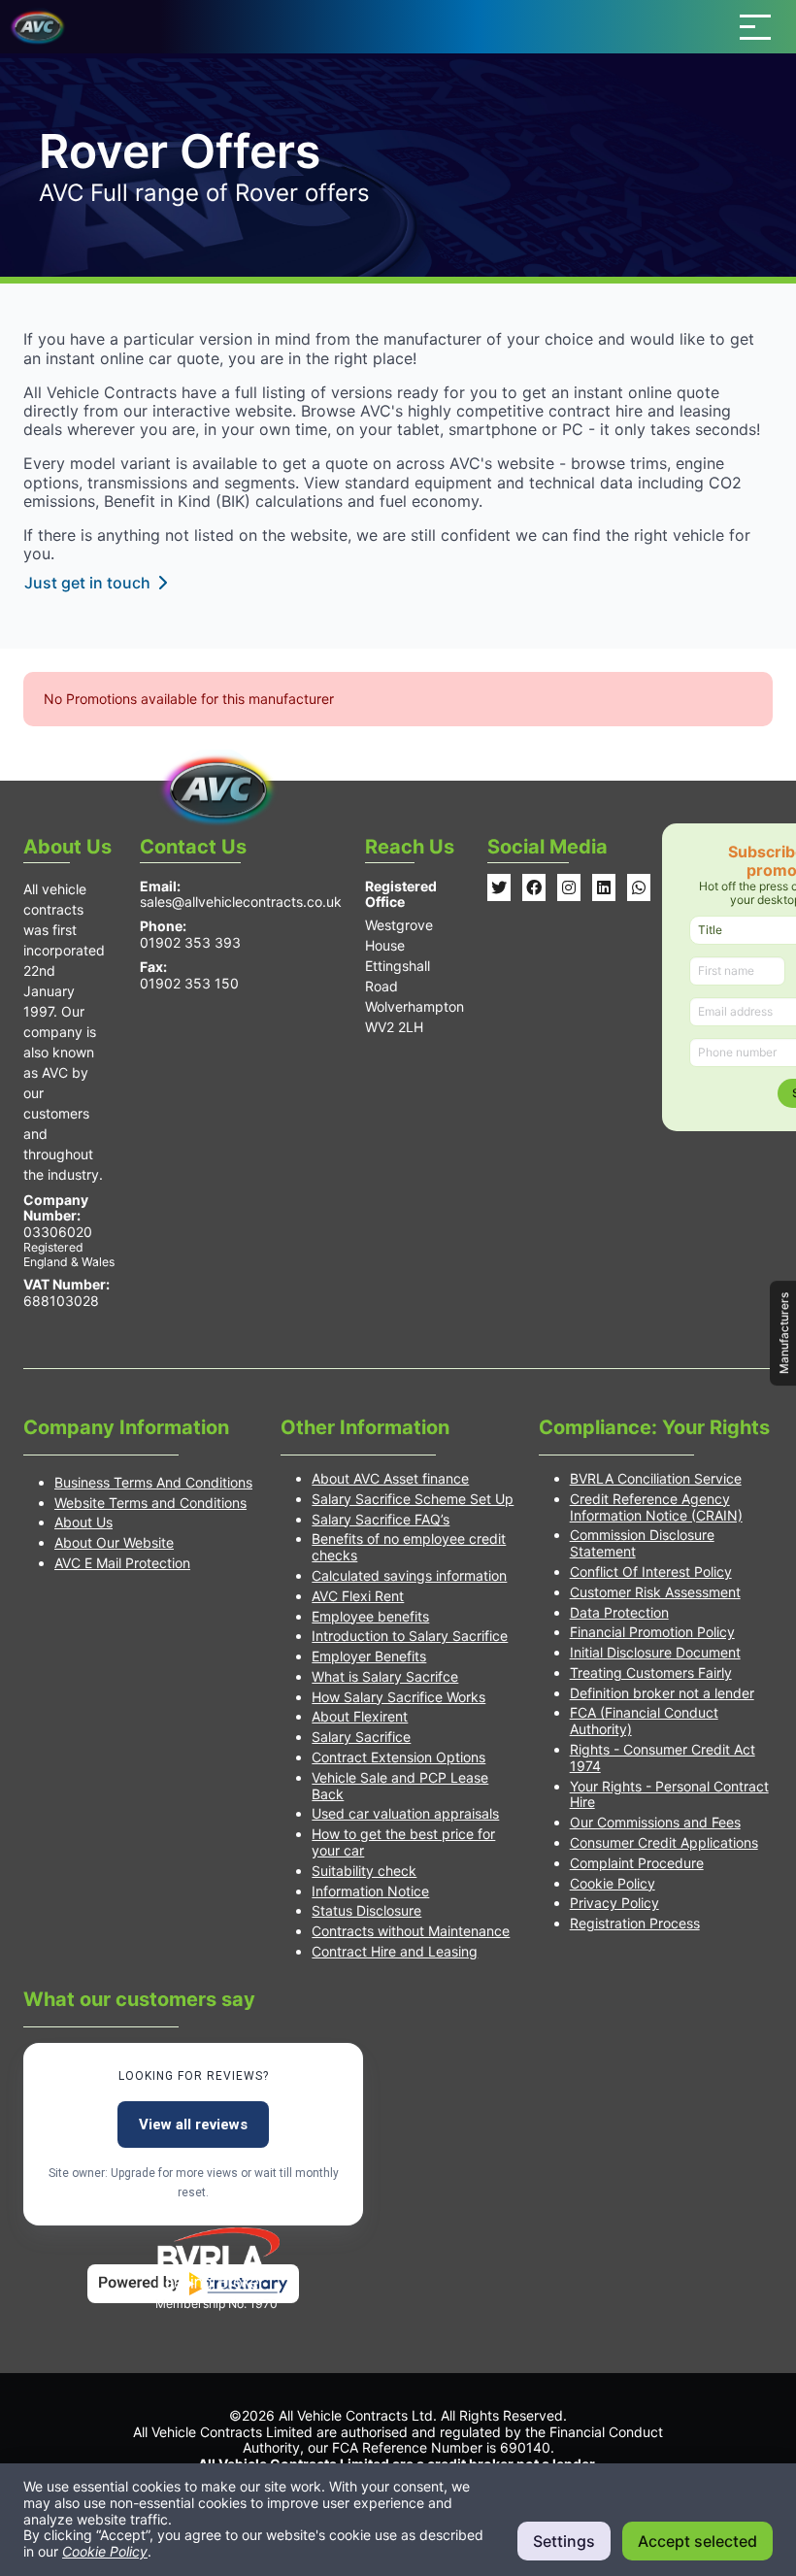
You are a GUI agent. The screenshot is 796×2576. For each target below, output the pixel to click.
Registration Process (635, 1923)
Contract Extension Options (398, 1757)
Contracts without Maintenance (411, 1931)
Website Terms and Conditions (150, 1503)
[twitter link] (499, 887)
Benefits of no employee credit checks (409, 1547)
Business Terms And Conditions (153, 1482)
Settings (564, 2541)
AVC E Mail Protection (122, 1563)
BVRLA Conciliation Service (656, 1478)
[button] (755, 27)
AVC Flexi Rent (358, 1596)
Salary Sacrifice (361, 1737)
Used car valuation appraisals (405, 1813)
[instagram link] (569, 887)
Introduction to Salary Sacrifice (410, 1636)
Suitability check (364, 1871)
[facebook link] (534, 887)
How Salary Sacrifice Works (398, 1697)
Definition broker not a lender (662, 1693)
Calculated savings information (409, 1575)
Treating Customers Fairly (651, 1673)
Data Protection (619, 1612)
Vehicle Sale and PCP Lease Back (400, 1786)
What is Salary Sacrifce (385, 1676)
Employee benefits (370, 1616)
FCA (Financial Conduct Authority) (644, 1721)
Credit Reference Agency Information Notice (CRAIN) (656, 1507)
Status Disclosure (366, 1910)
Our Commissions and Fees (655, 1822)
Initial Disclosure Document (655, 1652)
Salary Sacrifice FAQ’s (381, 1519)
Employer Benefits (369, 1656)
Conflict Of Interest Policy (651, 1572)
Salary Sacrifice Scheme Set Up (413, 1499)
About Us (83, 1522)
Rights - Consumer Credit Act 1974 (663, 1757)
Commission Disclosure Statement (642, 1543)
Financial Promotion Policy (652, 1632)
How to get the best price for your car (403, 1842)
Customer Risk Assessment (655, 1592)
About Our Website (114, 1542)
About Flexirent (360, 1716)
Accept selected (697, 2541)
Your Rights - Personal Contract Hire (669, 1794)
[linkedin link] (604, 887)
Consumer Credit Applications (664, 1842)
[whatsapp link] (639, 887)
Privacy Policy (614, 1903)
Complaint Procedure (637, 1863)
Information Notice (370, 1891)
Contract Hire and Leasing (395, 1951)
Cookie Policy (613, 1883)
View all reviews (193, 2124)
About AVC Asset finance (390, 1478)
